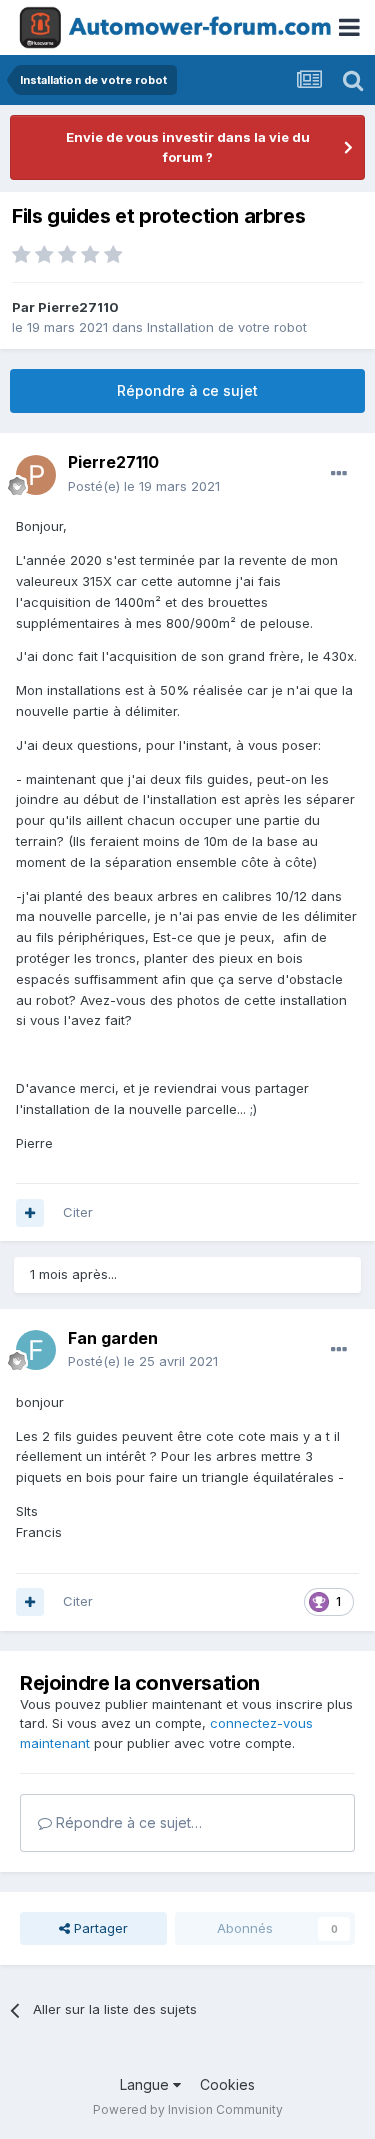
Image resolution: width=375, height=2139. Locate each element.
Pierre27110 (78, 307)
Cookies (227, 2084)
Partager (99, 1928)
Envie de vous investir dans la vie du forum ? (188, 147)
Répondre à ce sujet (187, 390)
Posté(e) (144, 486)
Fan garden (113, 1338)
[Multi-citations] (30, 1213)
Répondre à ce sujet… (127, 1822)
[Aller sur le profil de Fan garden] (36, 1350)
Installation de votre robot (227, 327)
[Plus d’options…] (339, 474)
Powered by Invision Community (188, 2109)
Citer (78, 1212)
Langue (146, 2084)
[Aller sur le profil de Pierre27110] (36, 475)
